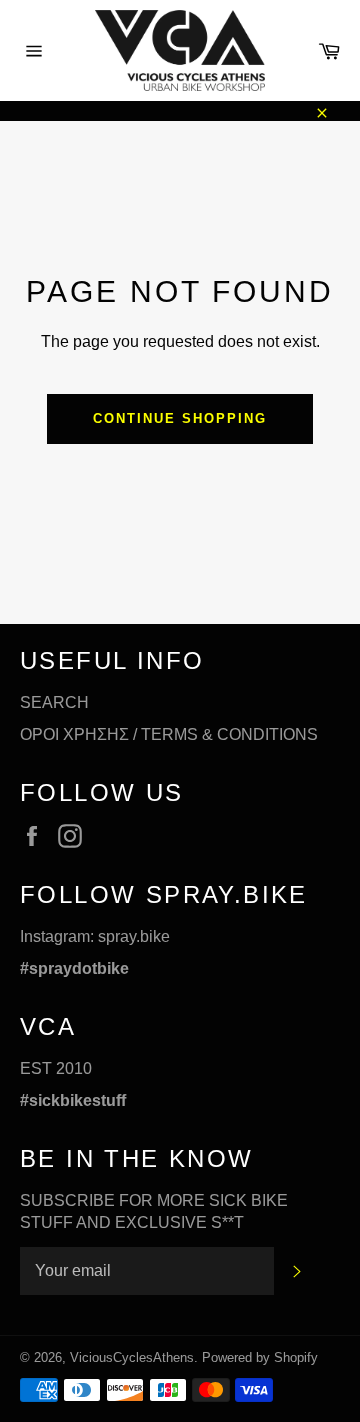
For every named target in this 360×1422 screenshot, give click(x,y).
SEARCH (54, 702)
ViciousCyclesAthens (132, 1357)
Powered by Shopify (260, 1357)
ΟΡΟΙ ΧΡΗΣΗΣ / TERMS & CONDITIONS (169, 734)
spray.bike (134, 936)
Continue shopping (179, 418)
